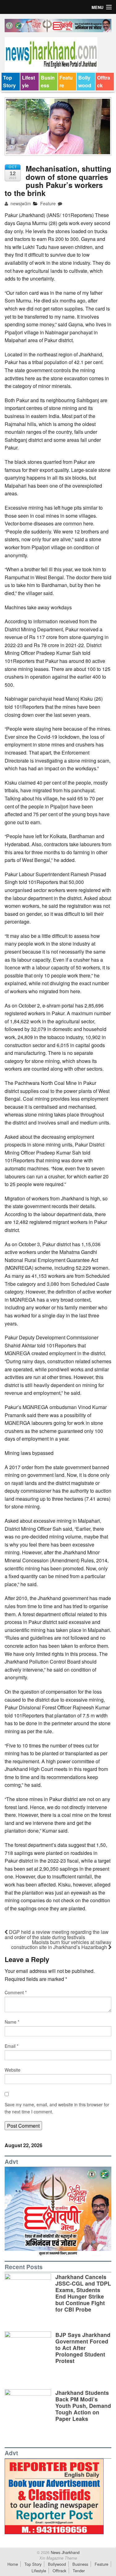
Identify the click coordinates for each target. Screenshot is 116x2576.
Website (13, 2070)
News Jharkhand (64, 2552)
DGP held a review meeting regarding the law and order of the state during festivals (57, 1934)
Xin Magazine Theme (58, 2558)
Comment (16, 1992)
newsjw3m (20, 203)
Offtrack (104, 82)
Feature (66, 82)
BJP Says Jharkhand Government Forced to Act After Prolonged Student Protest (83, 2348)
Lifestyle (28, 82)
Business (48, 82)
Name (12, 2022)
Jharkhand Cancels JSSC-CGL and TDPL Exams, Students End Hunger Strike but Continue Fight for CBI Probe (83, 2293)
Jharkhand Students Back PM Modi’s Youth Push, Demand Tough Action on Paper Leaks (83, 2406)
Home (13, 2564)
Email (11, 2046)
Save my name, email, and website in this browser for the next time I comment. (57, 2108)
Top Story (9, 82)
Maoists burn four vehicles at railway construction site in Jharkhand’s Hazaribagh (61, 1945)
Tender (79, 2571)
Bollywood (85, 82)
